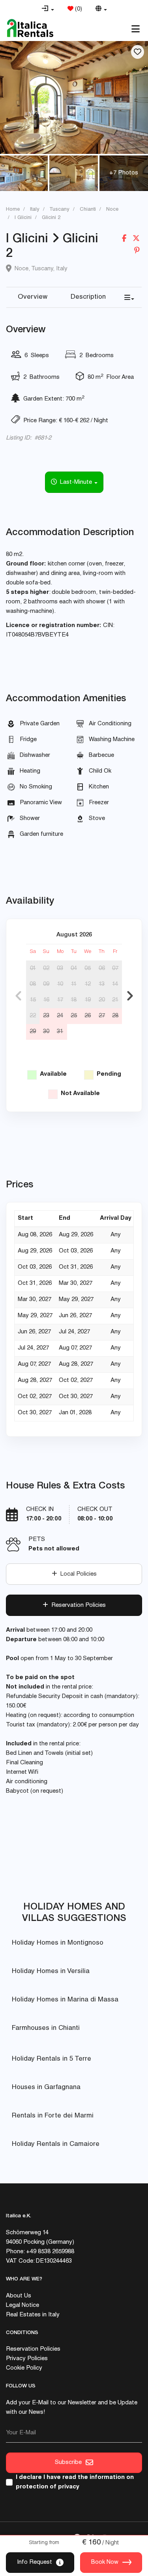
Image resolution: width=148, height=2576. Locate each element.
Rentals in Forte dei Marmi (53, 2116)
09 (46, 984)
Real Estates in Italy (33, 2315)
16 (46, 1000)
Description (88, 297)
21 (115, 1000)
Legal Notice (22, 2305)
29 (33, 1032)
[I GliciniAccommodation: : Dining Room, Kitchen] (74, 97)
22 (33, 1016)
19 (88, 1000)
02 (46, 969)
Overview (33, 297)
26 (88, 1016)
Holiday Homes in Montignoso (58, 1943)
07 (115, 969)
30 (46, 1032)
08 (33, 984)
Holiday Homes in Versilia (51, 1972)
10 (60, 984)
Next (130, 996)
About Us (19, 2296)
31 (60, 1032)
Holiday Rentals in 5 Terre (52, 2059)
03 (60, 969)
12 (88, 984)
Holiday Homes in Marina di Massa (65, 2000)
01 (33, 969)
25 (74, 1016)
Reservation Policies (77, 1605)
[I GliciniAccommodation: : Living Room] (74, 173)
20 (102, 1000)
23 (46, 1016)
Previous (18, 996)
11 (74, 984)
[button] (48, 9)
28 (115, 1016)
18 (74, 1000)
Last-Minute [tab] (75, 482)
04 (74, 969)
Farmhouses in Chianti (46, 2028)
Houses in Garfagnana (46, 2088)
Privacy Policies (27, 2359)
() (78, 9)
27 (102, 1016)
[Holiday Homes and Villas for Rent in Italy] (30, 28)
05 (88, 969)
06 (102, 969)
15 (33, 1000)
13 (102, 984)
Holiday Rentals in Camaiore (56, 2144)
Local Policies (77, 1574)
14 (115, 984)
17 (60, 1000)
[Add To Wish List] (138, 52)
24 (60, 1016)
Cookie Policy (24, 2368)
